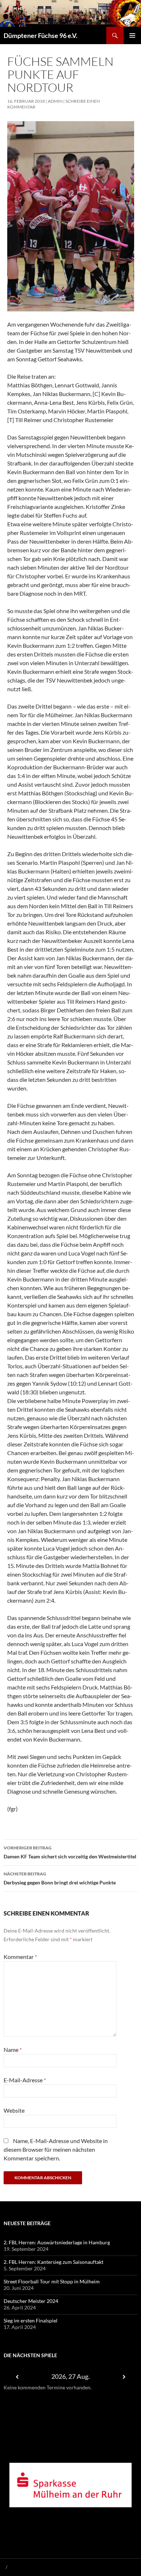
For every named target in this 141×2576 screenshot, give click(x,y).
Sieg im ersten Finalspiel (31, 2320)
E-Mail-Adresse (25, 2080)
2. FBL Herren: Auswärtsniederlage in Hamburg (57, 2242)
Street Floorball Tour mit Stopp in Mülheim (52, 2281)
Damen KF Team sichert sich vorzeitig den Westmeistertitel (70, 1852)
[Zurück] (17, 2377)
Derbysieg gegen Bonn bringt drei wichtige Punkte (60, 1878)
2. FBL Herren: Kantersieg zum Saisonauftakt (54, 2262)
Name (13, 2050)
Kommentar (20, 1957)
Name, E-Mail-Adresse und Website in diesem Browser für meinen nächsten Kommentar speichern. (56, 2149)
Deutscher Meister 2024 (31, 2301)
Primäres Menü (132, 35)
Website (14, 2110)
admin (55, 101)
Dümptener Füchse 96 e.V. (40, 35)
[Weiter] (124, 2377)
